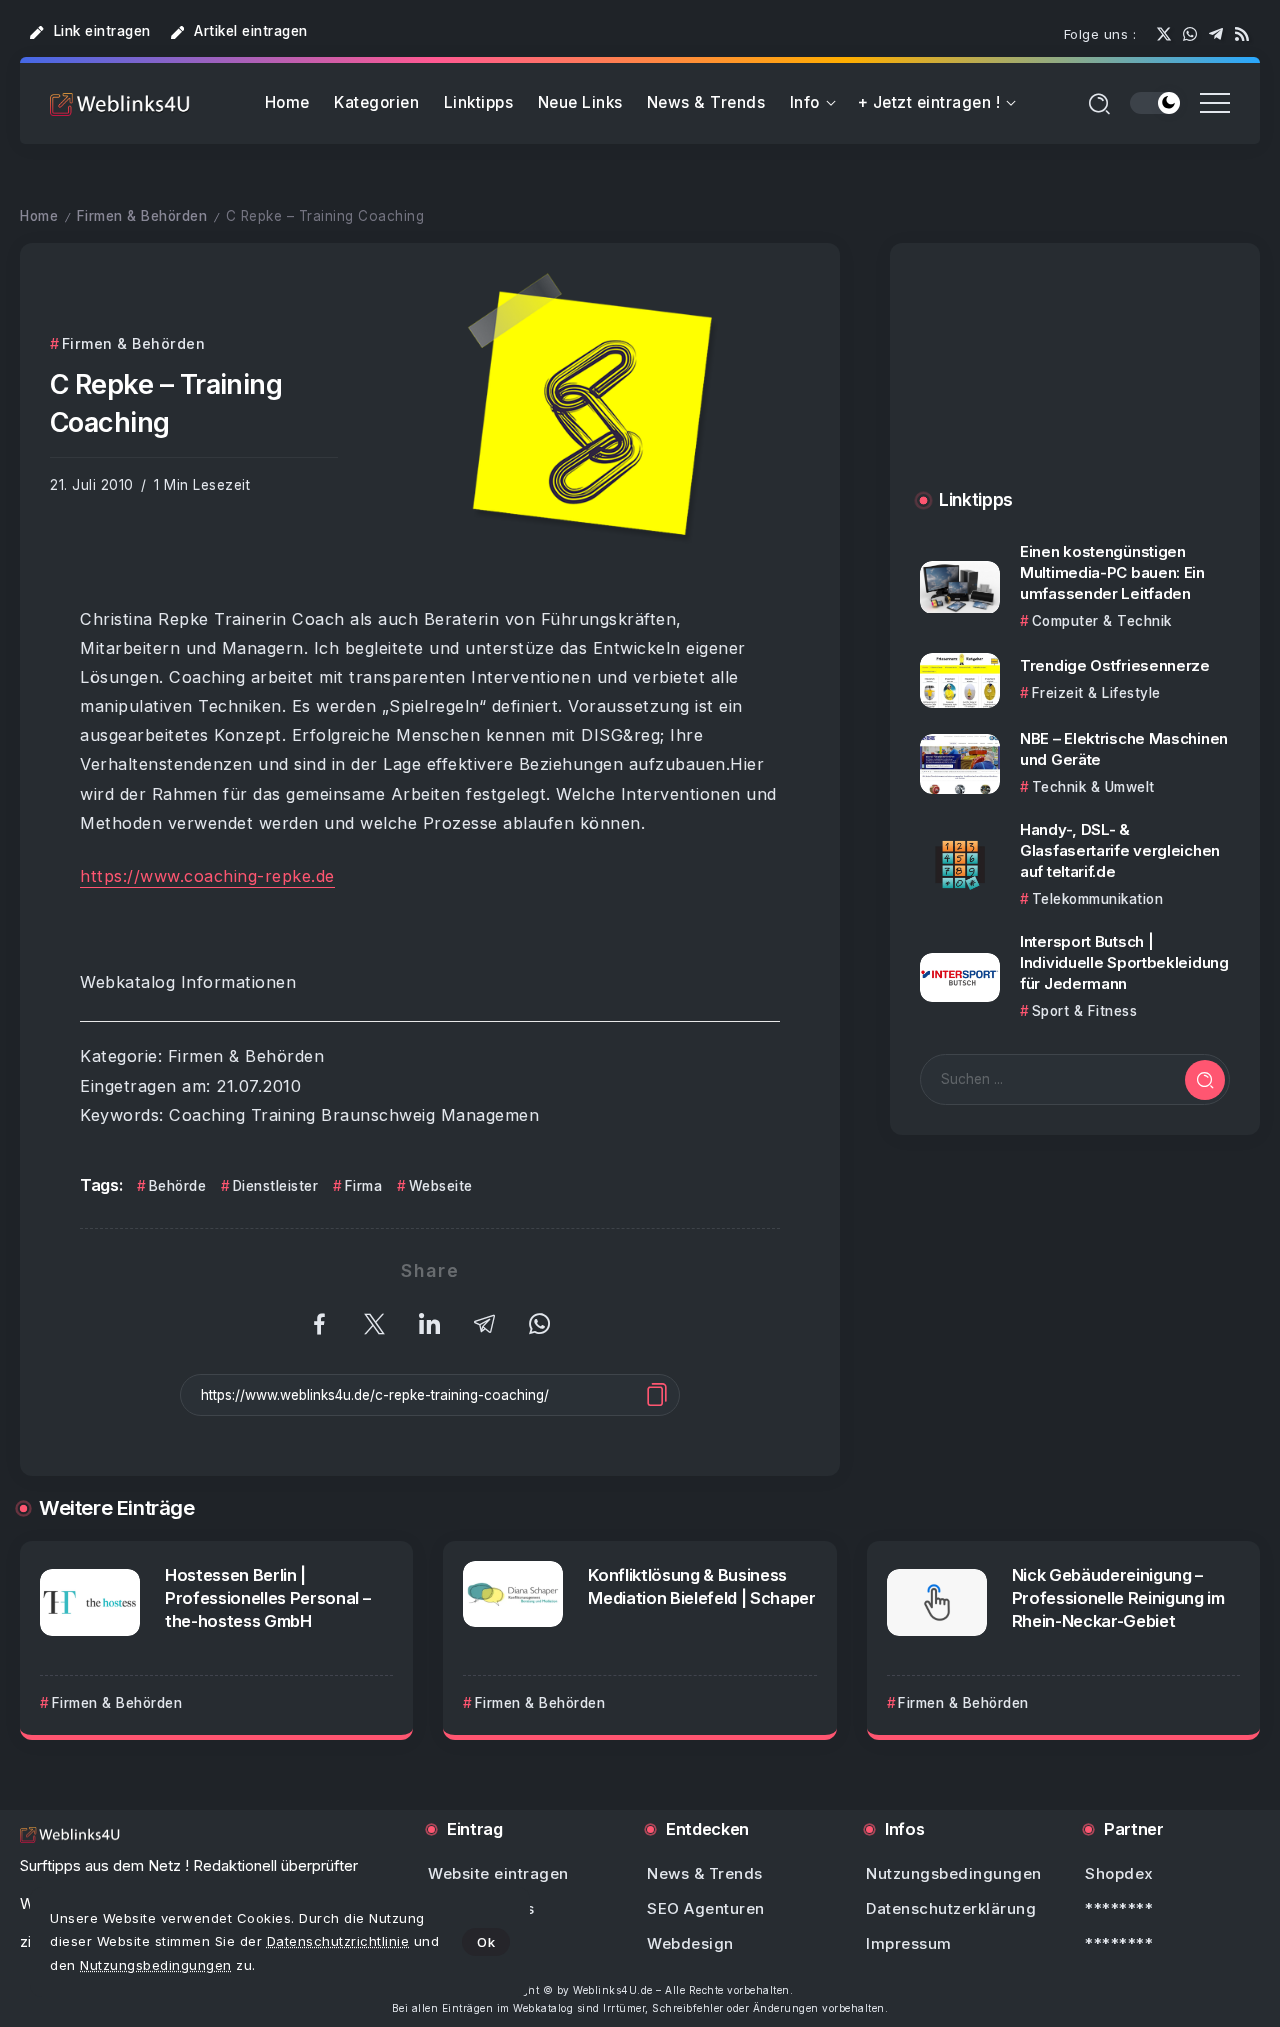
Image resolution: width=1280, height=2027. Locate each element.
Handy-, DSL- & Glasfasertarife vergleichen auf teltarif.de (1120, 850)
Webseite (441, 1186)
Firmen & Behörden (142, 216)
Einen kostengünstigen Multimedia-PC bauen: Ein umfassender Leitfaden (1112, 572)
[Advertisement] (1075, 386)
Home (39, 216)
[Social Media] (1164, 34)
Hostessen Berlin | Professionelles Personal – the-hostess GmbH (267, 1598)
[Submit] (1205, 1080)
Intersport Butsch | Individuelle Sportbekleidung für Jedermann (1124, 963)
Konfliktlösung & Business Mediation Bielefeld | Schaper (701, 1586)
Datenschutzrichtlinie (338, 1941)
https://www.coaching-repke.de (207, 876)
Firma (363, 1186)
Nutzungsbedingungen (156, 1965)
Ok (486, 1942)
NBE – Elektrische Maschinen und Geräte (1124, 749)
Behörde (177, 1186)
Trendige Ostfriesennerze (1115, 666)
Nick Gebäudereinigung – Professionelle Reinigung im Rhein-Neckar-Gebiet (1118, 1598)
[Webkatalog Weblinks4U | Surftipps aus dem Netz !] (120, 103)
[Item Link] (960, 587)
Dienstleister (275, 1186)
